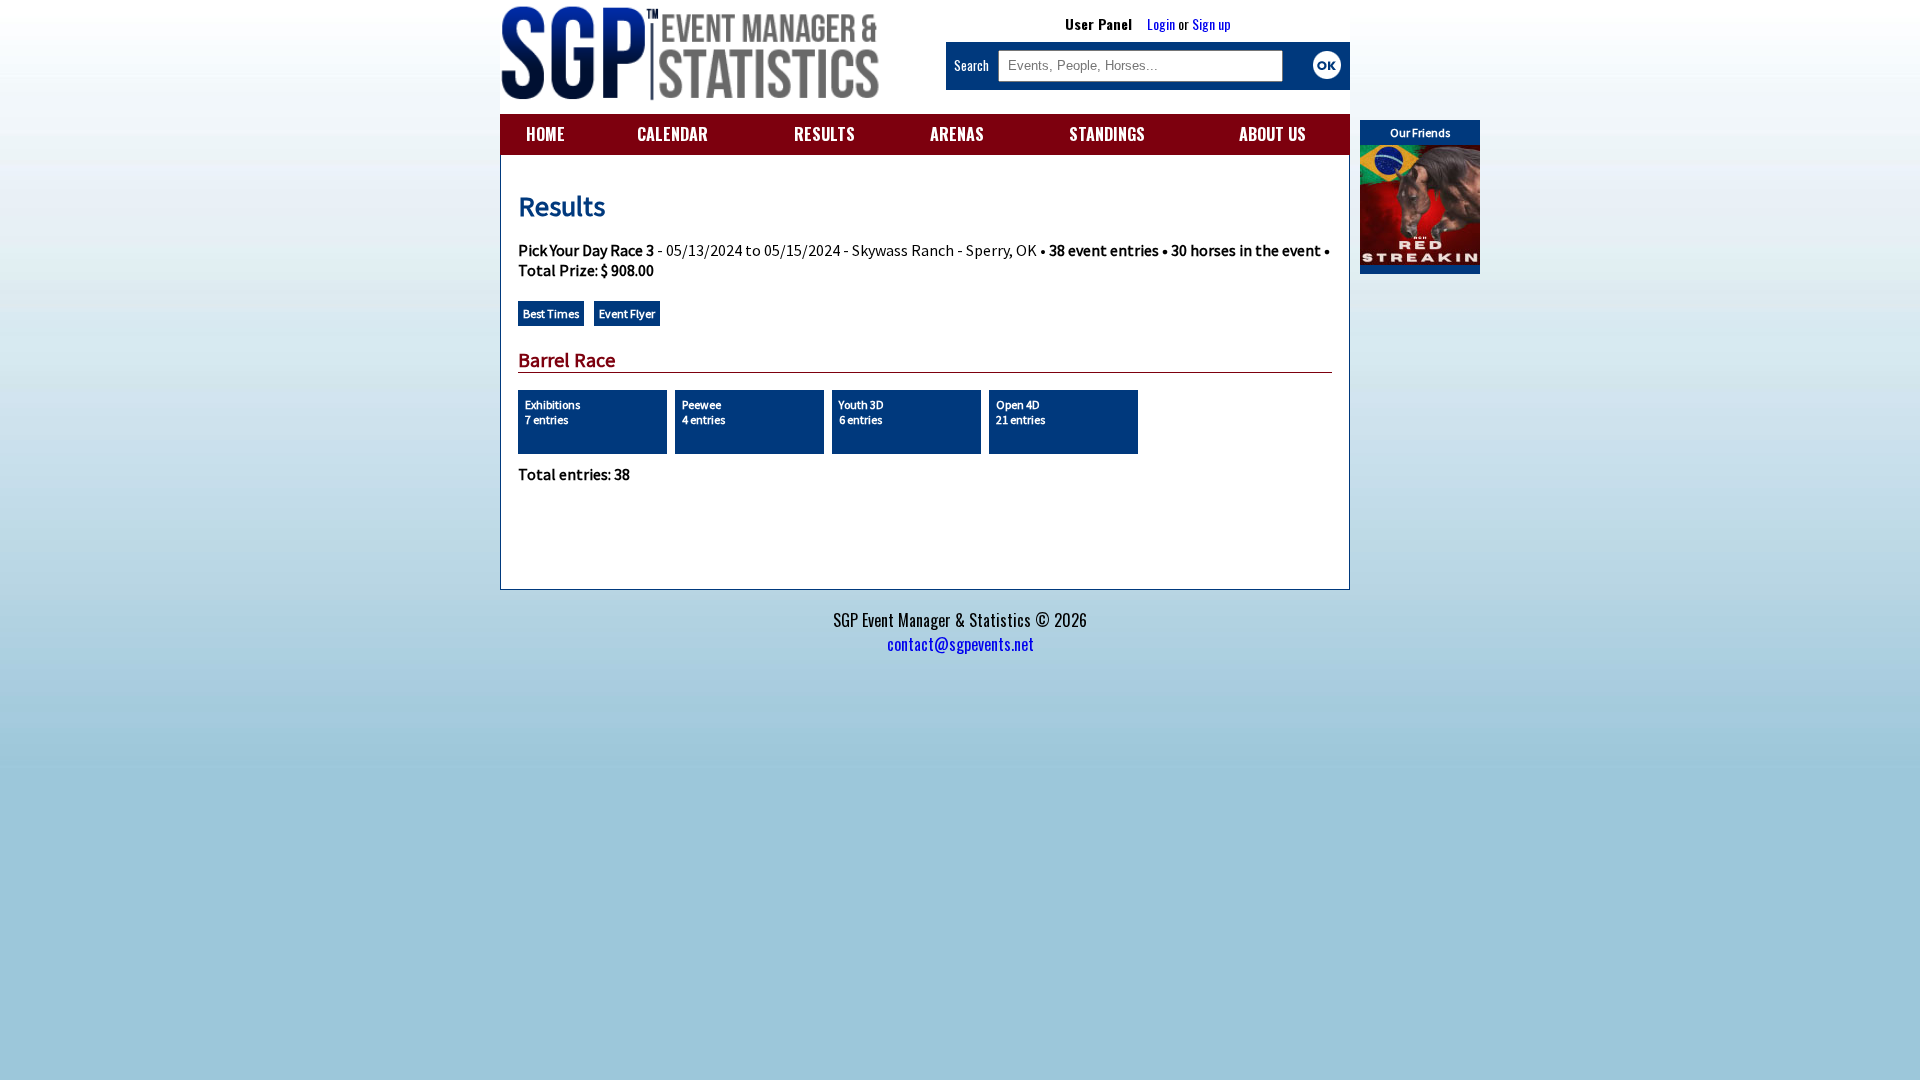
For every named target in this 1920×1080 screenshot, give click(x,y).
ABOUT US (1272, 134)
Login (1161, 23)
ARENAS (957, 134)
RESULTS (824, 134)
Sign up (1211, 23)
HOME (545, 134)
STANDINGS (1107, 134)
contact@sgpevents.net (960, 644)
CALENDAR (672, 134)
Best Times (551, 313)
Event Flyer (627, 313)
